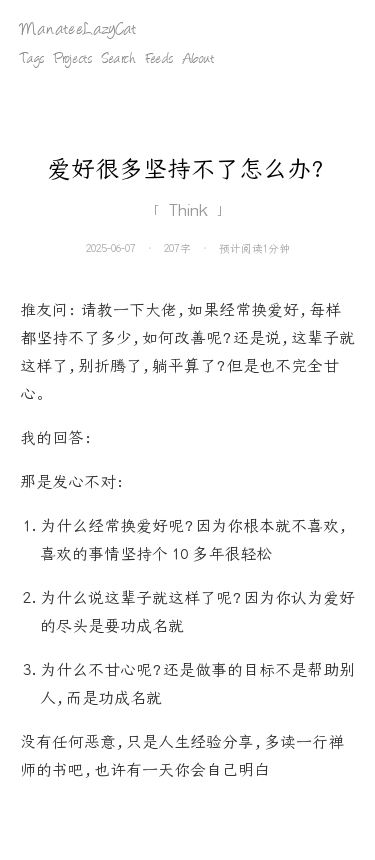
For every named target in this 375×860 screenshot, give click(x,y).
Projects (73, 60)
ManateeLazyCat (78, 30)
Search (119, 60)
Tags (32, 60)
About (198, 60)
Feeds (159, 60)
